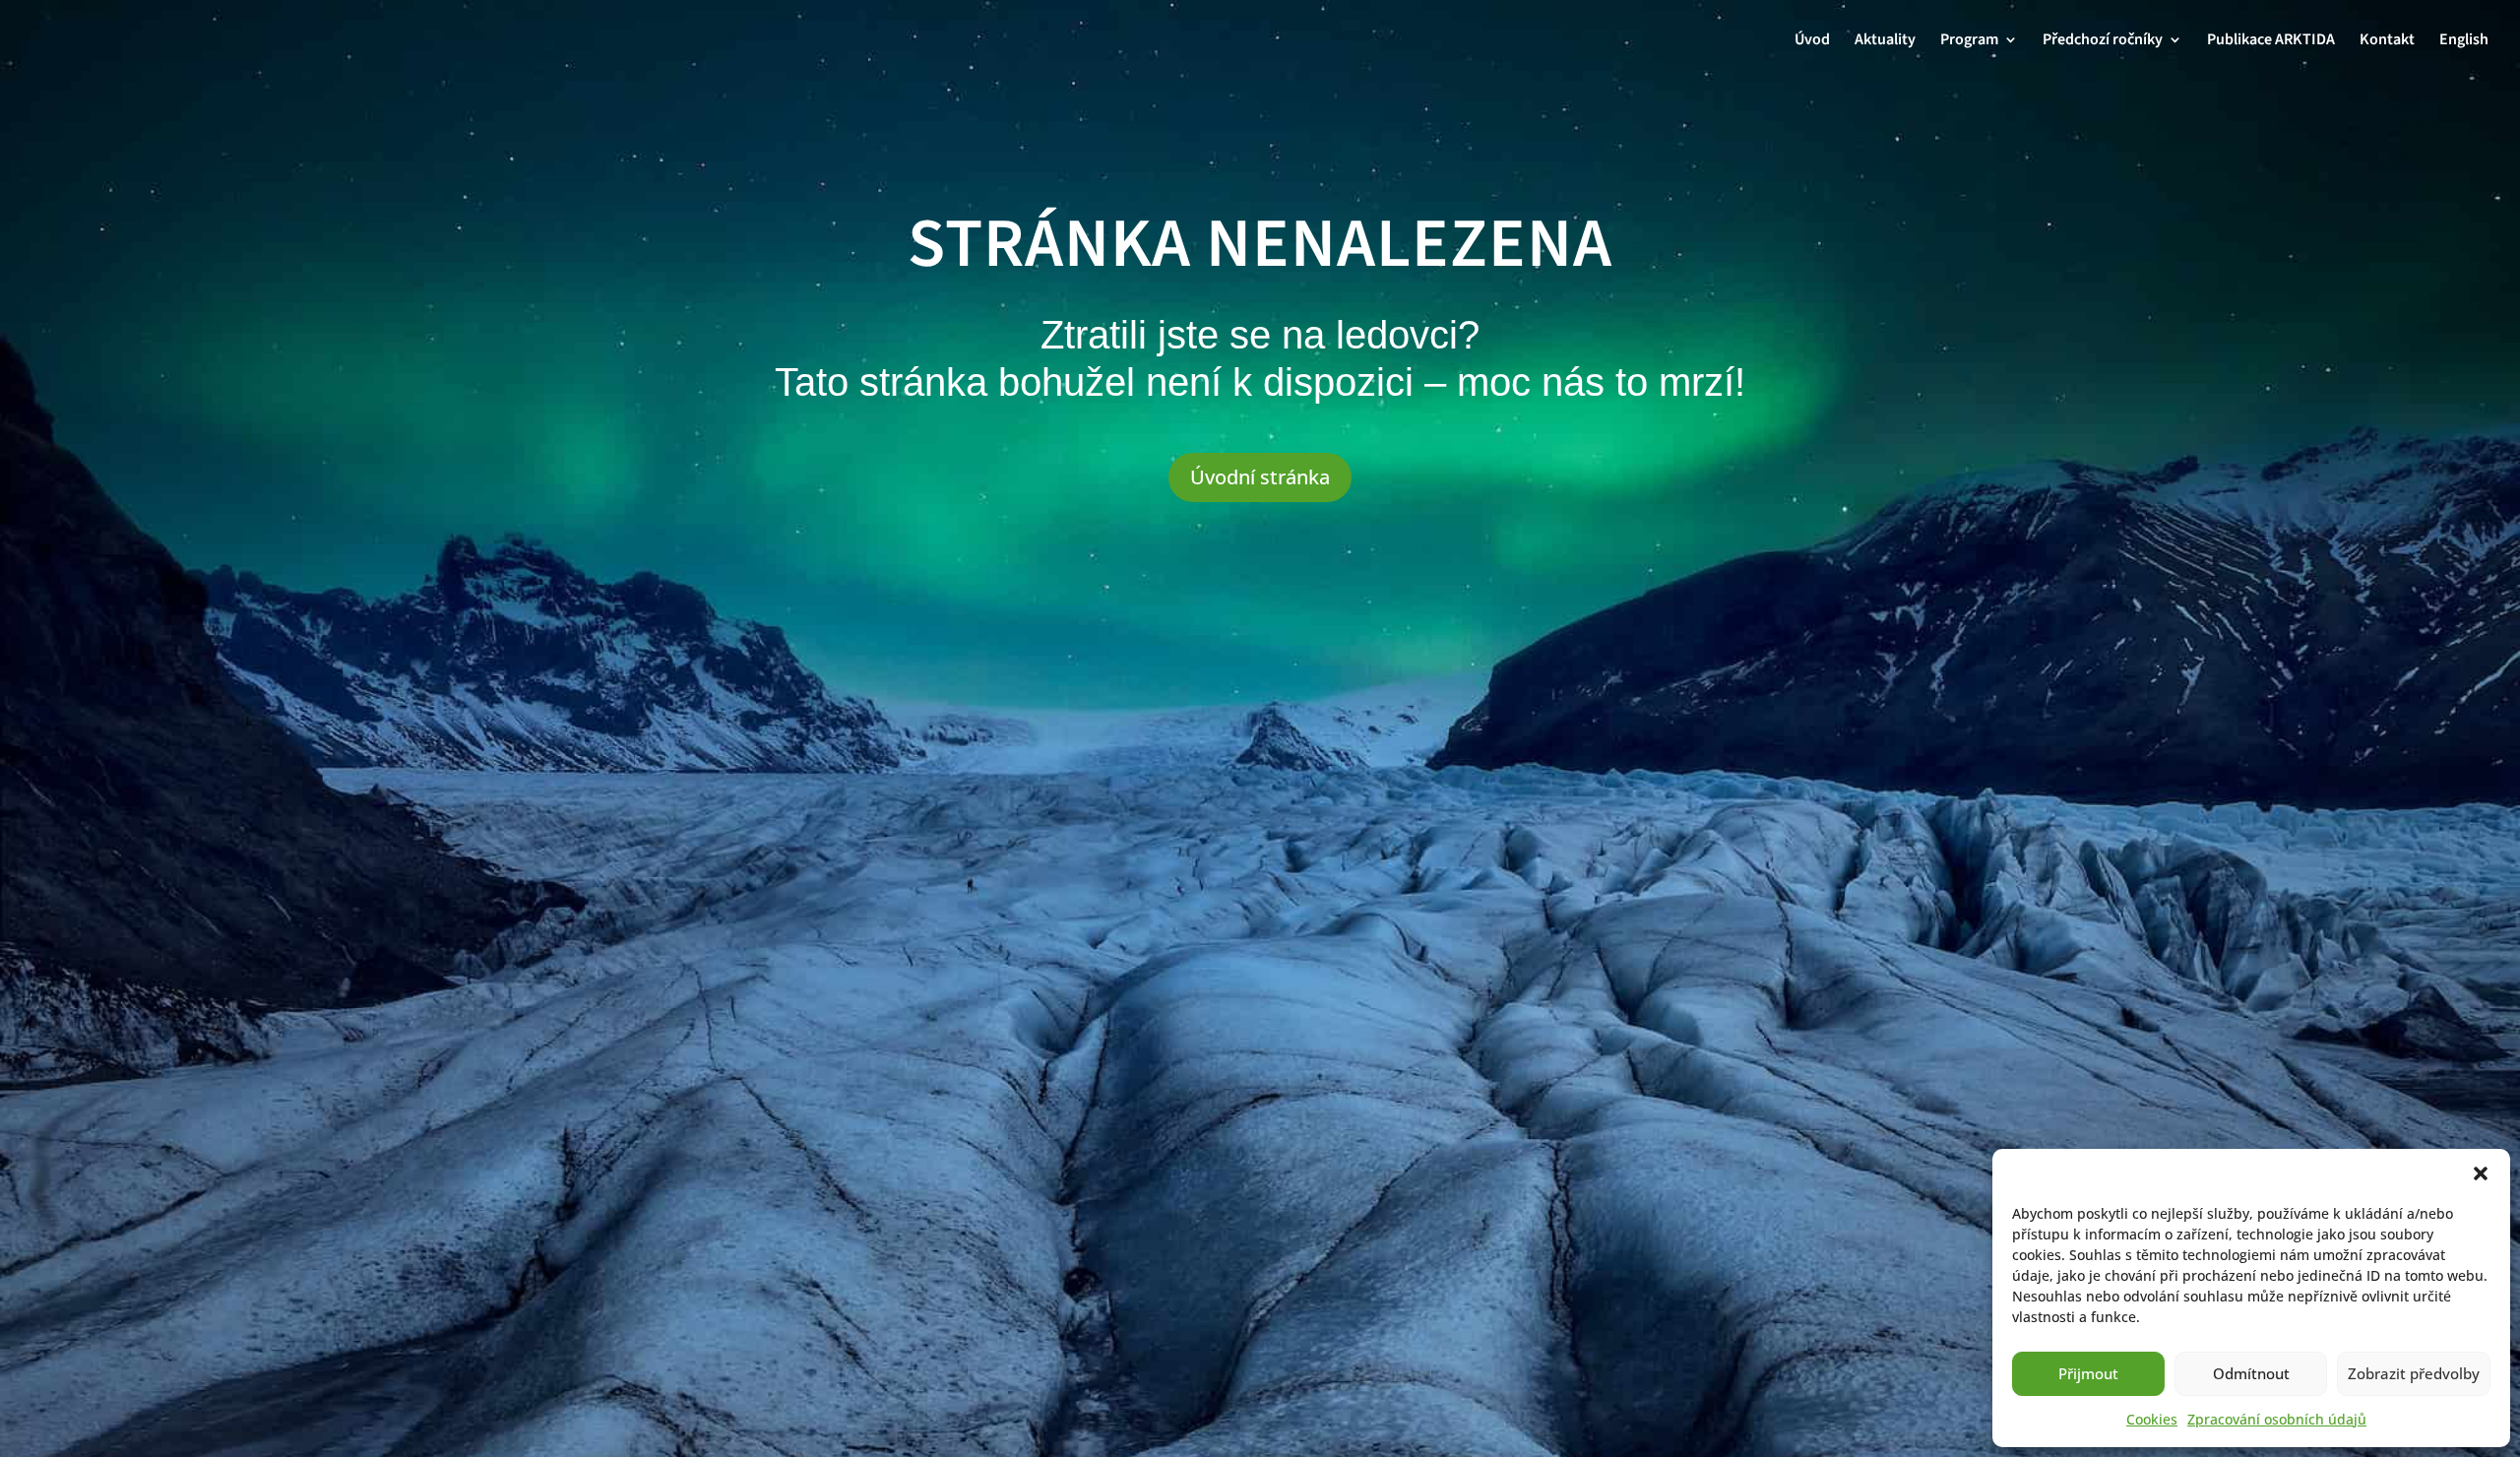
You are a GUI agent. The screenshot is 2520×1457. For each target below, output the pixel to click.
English (2464, 41)
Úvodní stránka (1260, 477)
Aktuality (1885, 41)
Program (1969, 41)
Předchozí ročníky (2103, 41)
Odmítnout (2251, 1373)
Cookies (2152, 1419)
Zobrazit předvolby (2414, 1373)
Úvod (1812, 41)
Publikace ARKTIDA (2271, 41)
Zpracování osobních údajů (2277, 1419)
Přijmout (2088, 1373)
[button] (2481, 1173)
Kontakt (2387, 41)
